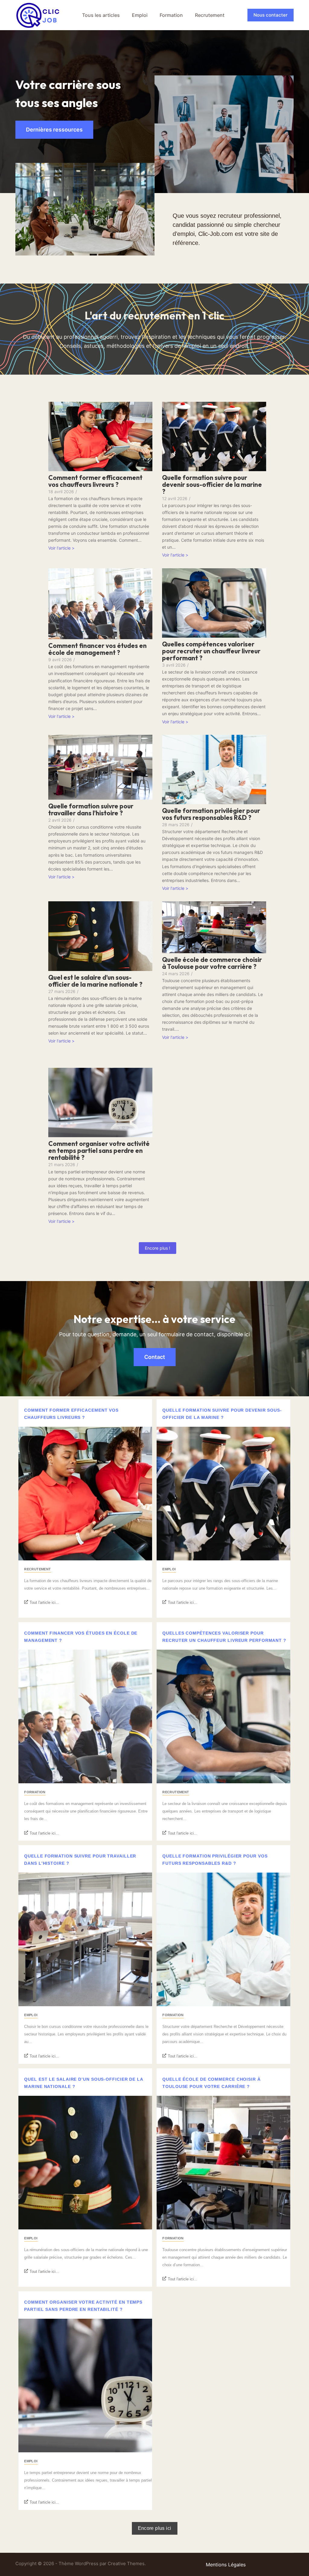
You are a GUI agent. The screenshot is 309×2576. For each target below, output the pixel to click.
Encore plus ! (158, 1248)
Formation (171, 15)
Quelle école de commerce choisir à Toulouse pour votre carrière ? (212, 963)
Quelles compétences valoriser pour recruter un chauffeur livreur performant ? (211, 651)
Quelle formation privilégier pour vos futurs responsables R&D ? (211, 814)
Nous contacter (271, 15)
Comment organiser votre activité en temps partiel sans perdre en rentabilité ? (99, 1151)
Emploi (140, 15)
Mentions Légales (226, 2565)
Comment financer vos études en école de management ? (97, 649)
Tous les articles (101, 15)
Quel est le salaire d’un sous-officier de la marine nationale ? (95, 981)
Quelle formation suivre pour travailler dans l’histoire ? (91, 810)
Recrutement (210, 15)
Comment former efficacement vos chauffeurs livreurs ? (95, 481)
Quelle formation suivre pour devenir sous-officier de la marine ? (212, 485)
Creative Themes (126, 2563)
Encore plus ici (155, 2528)
